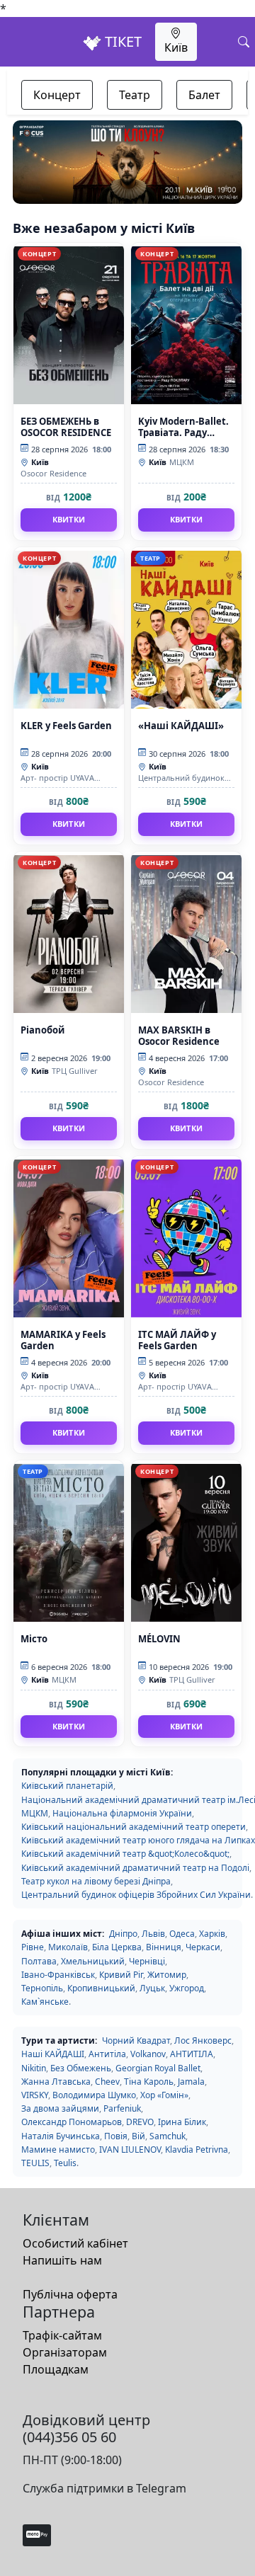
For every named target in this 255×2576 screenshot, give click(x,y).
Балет (204, 95)
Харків (212, 1934)
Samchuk (168, 2136)
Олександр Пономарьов (72, 2122)
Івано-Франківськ (58, 1975)
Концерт (57, 95)
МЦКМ (35, 1813)
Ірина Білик (182, 2122)
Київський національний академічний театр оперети (134, 1827)
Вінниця (164, 1947)
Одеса (182, 1934)
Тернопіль (42, 1988)
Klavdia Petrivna (197, 2149)
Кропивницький (101, 1988)
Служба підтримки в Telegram (104, 2488)
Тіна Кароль (149, 2082)
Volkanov (148, 2054)
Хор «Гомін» (164, 2095)
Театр (135, 95)
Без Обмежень (81, 2068)
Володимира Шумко (94, 2095)
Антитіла (107, 2054)
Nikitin (34, 2068)
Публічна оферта (70, 2294)
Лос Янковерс (203, 2040)
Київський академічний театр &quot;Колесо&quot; (125, 1854)
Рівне (33, 1947)
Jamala (191, 2082)
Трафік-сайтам (62, 2335)
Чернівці (147, 1961)
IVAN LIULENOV (130, 2149)
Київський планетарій (67, 1786)
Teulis (65, 2163)
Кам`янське (45, 2002)
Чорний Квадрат (136, 2040)
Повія (116, 2136)
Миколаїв (68, 1947)
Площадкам (56, 2369)
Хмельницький (93, 1961)
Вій (138, 2136)
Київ (176, 47)
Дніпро (123, 1934)
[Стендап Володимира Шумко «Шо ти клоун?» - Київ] (127, 162)
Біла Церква (117, 1947)
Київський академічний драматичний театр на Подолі (135, 1868)
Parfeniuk (122, 2108)
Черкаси (203, 1947)
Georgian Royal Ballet (158, 2068)
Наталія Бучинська (61, 2136)
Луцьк (152, 1988)
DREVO (140, 2122)
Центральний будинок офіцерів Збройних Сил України (136, 1895)
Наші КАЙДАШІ (53, 2054)
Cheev (107, 2082)
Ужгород (187, 1988)
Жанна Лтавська (56, 2082)
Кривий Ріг (121, 1975)
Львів (153, 1934)
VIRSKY (35, 2095)
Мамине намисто (58, 2149)
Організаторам (65, 2352)
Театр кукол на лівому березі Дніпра (96, 1881)
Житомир (167, 1975)
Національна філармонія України (122, 1813)
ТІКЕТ (121, 41)
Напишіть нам (62, 2260)
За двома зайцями (60, 2108)
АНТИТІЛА (192, 2054)
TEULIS (35, 2163)
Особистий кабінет (75, 2243)
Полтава (39, 1961)
